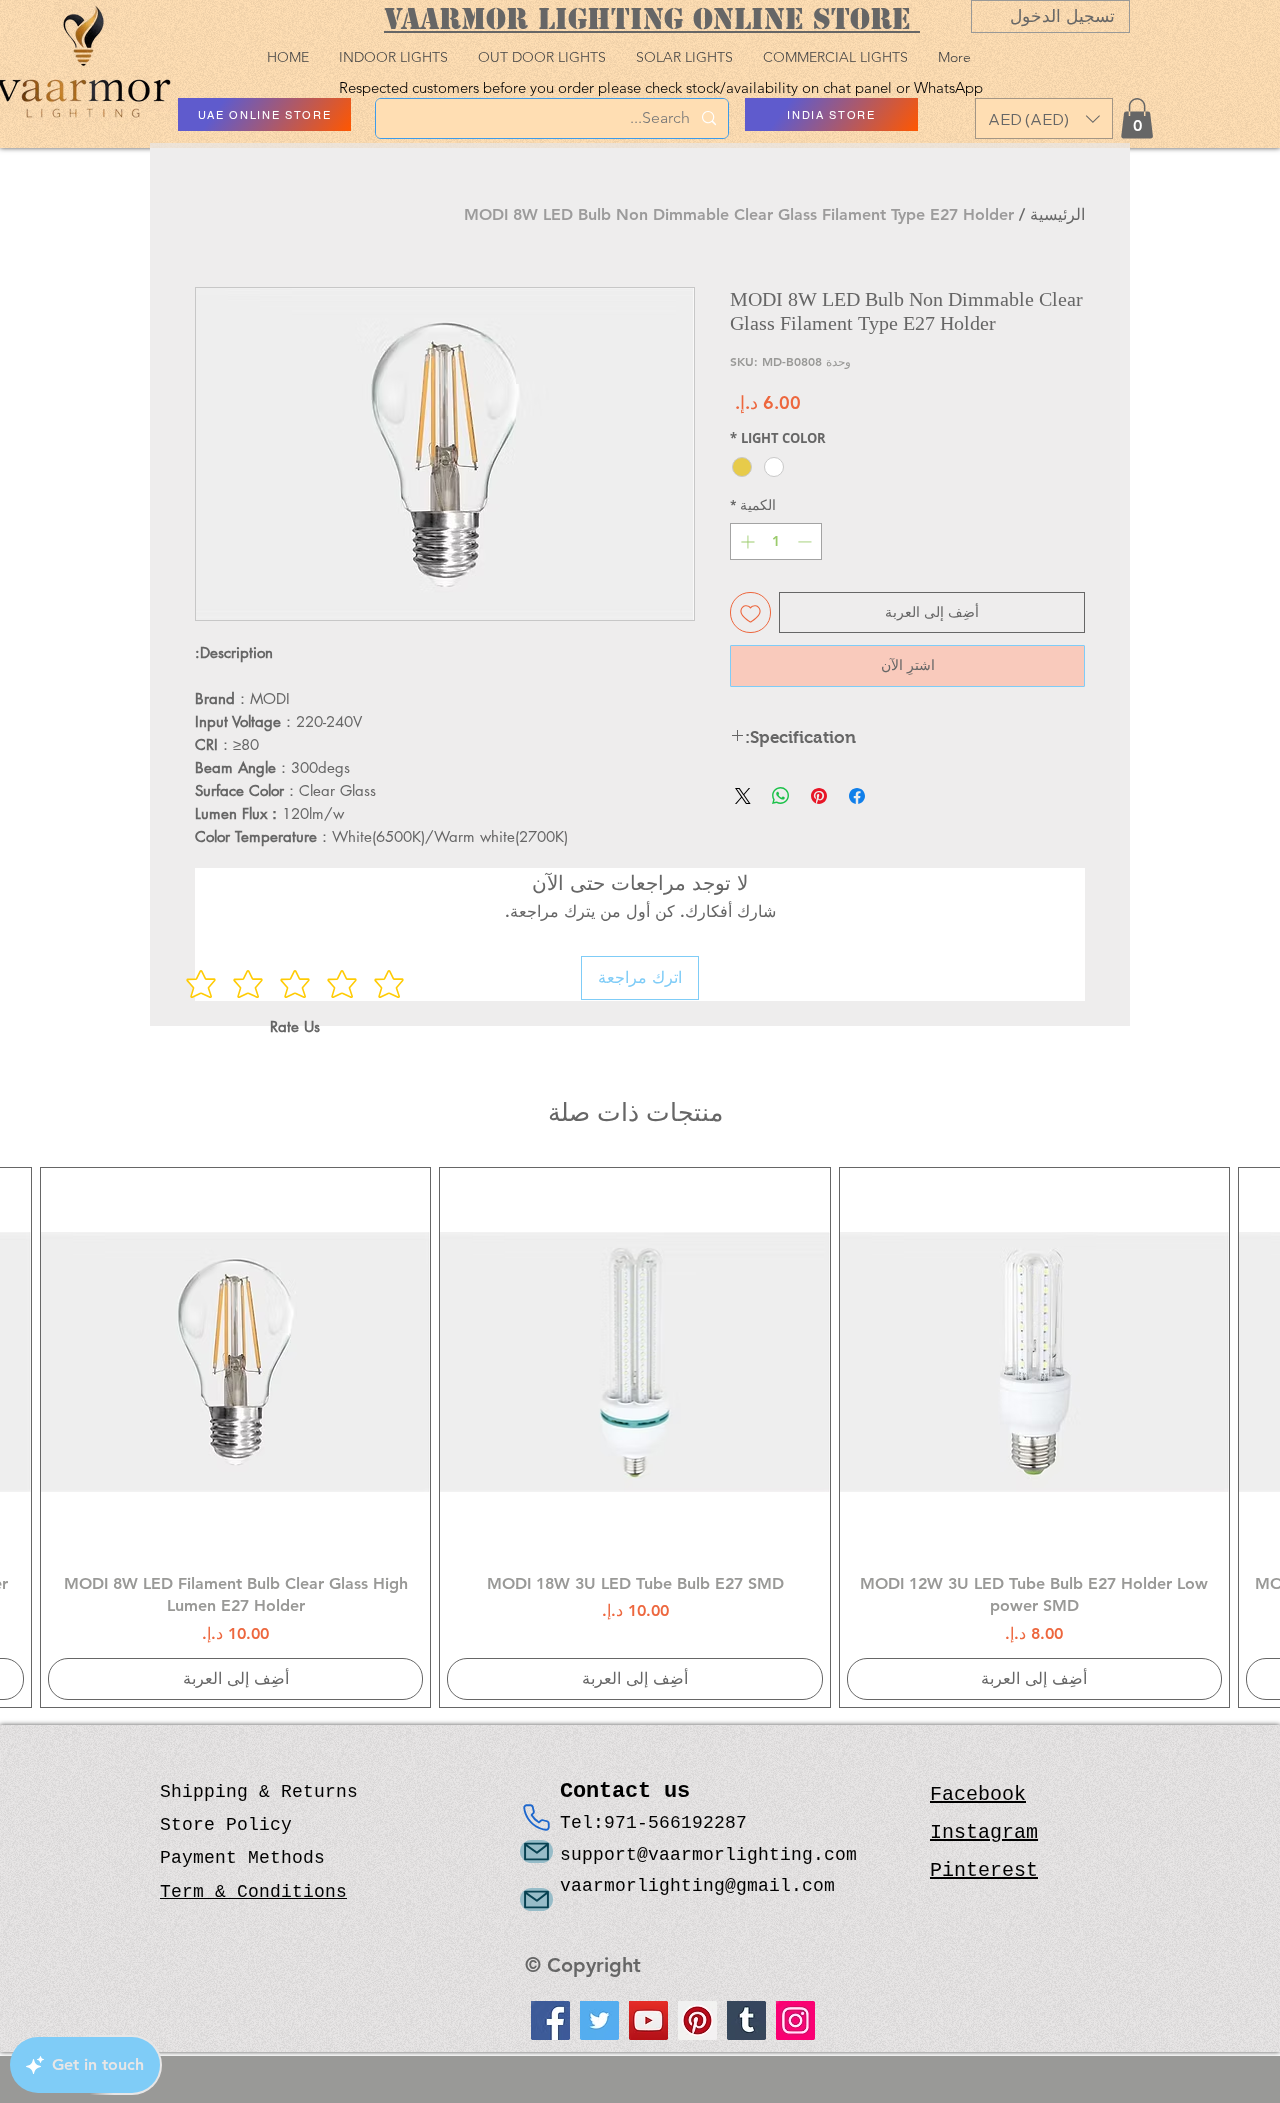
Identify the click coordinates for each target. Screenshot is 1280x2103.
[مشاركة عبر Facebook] (857, 796)
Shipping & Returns (259, 1792)
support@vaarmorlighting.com (708, 1855)
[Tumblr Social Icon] (746, 2020)
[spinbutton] (776, 541)
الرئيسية (1057, 214)
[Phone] (536, 1818)
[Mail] (536, 1851)
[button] (1044, 118)
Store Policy (226, 1825)
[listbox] (1044, 118)
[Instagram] (795, 2020)
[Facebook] (550, 2020)
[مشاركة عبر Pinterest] (819, 796)
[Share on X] (743, 796)
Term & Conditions (253, 1892)
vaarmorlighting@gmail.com (697, 1886)
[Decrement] (806, 541)
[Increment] (745, 541)
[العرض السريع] (1034, 1362)
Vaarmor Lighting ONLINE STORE (652, 18)
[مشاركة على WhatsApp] (781, 796)
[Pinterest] (697, 2020)
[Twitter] (599, 2020)
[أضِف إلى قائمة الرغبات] (750, 612)
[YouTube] (648, 2020)
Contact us (631, 1791)
